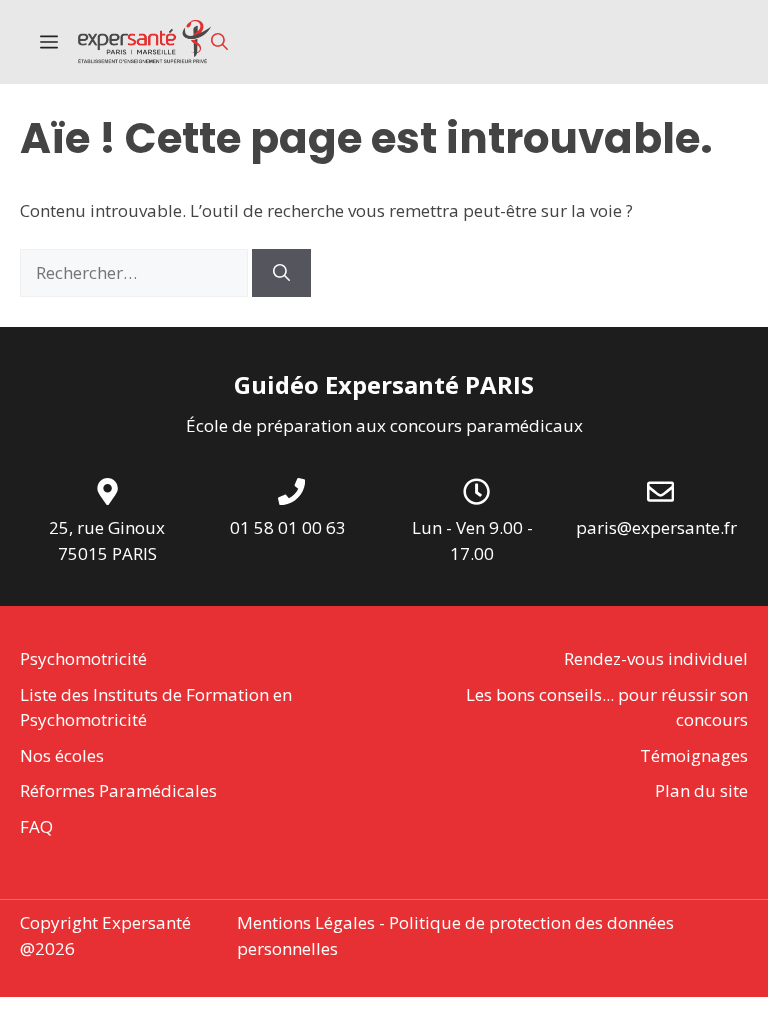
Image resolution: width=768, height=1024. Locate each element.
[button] (219, 41)
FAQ (36, 826)
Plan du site (701, 790)
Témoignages (694, 755)
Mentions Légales (306, 922)
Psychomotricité (83, 658)
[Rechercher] (281, 273)
